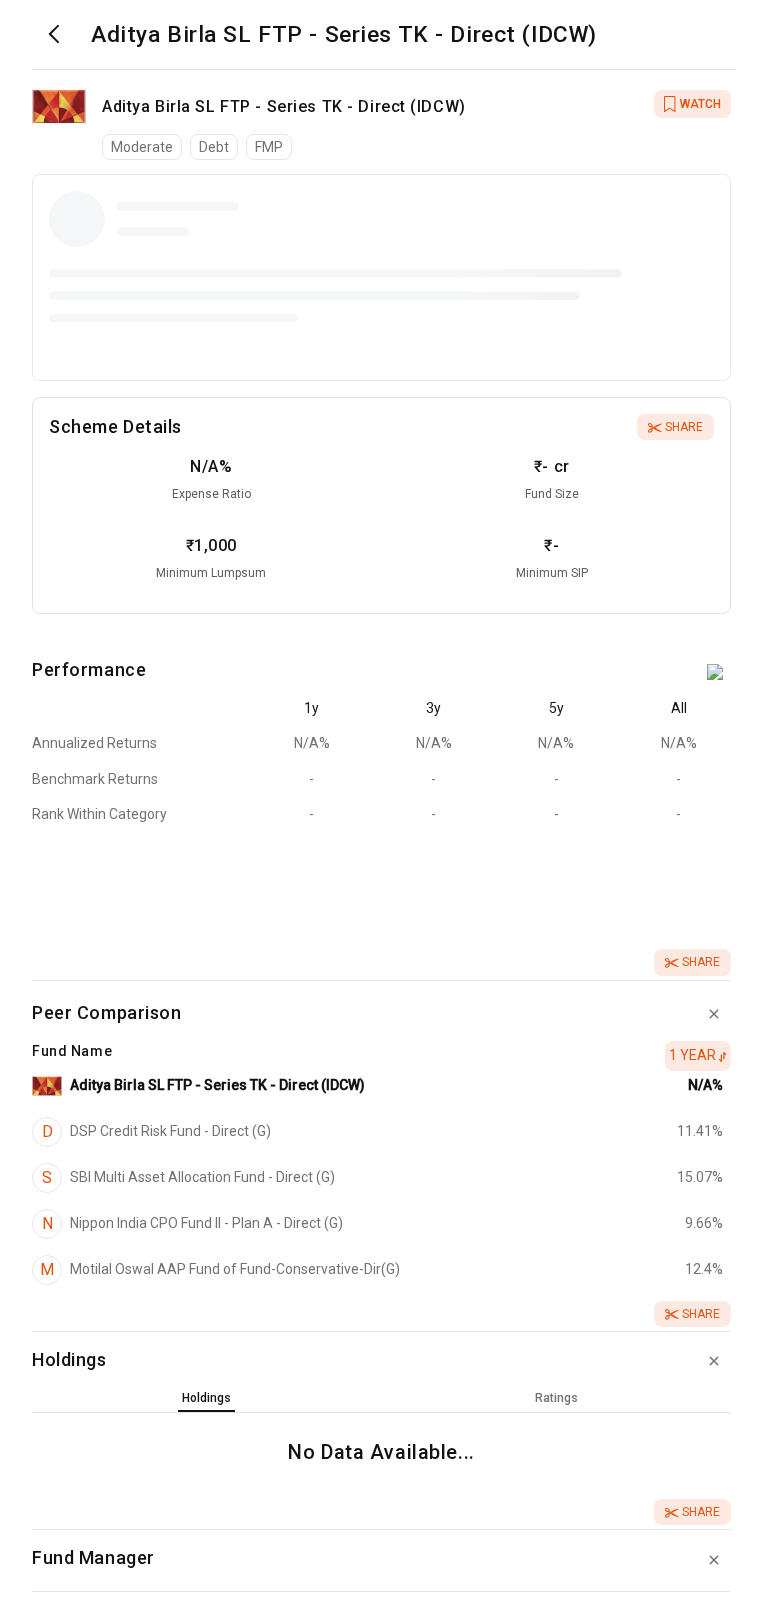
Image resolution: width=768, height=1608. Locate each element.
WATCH (700, 104)
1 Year (692, 1055)
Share (684, 427)
